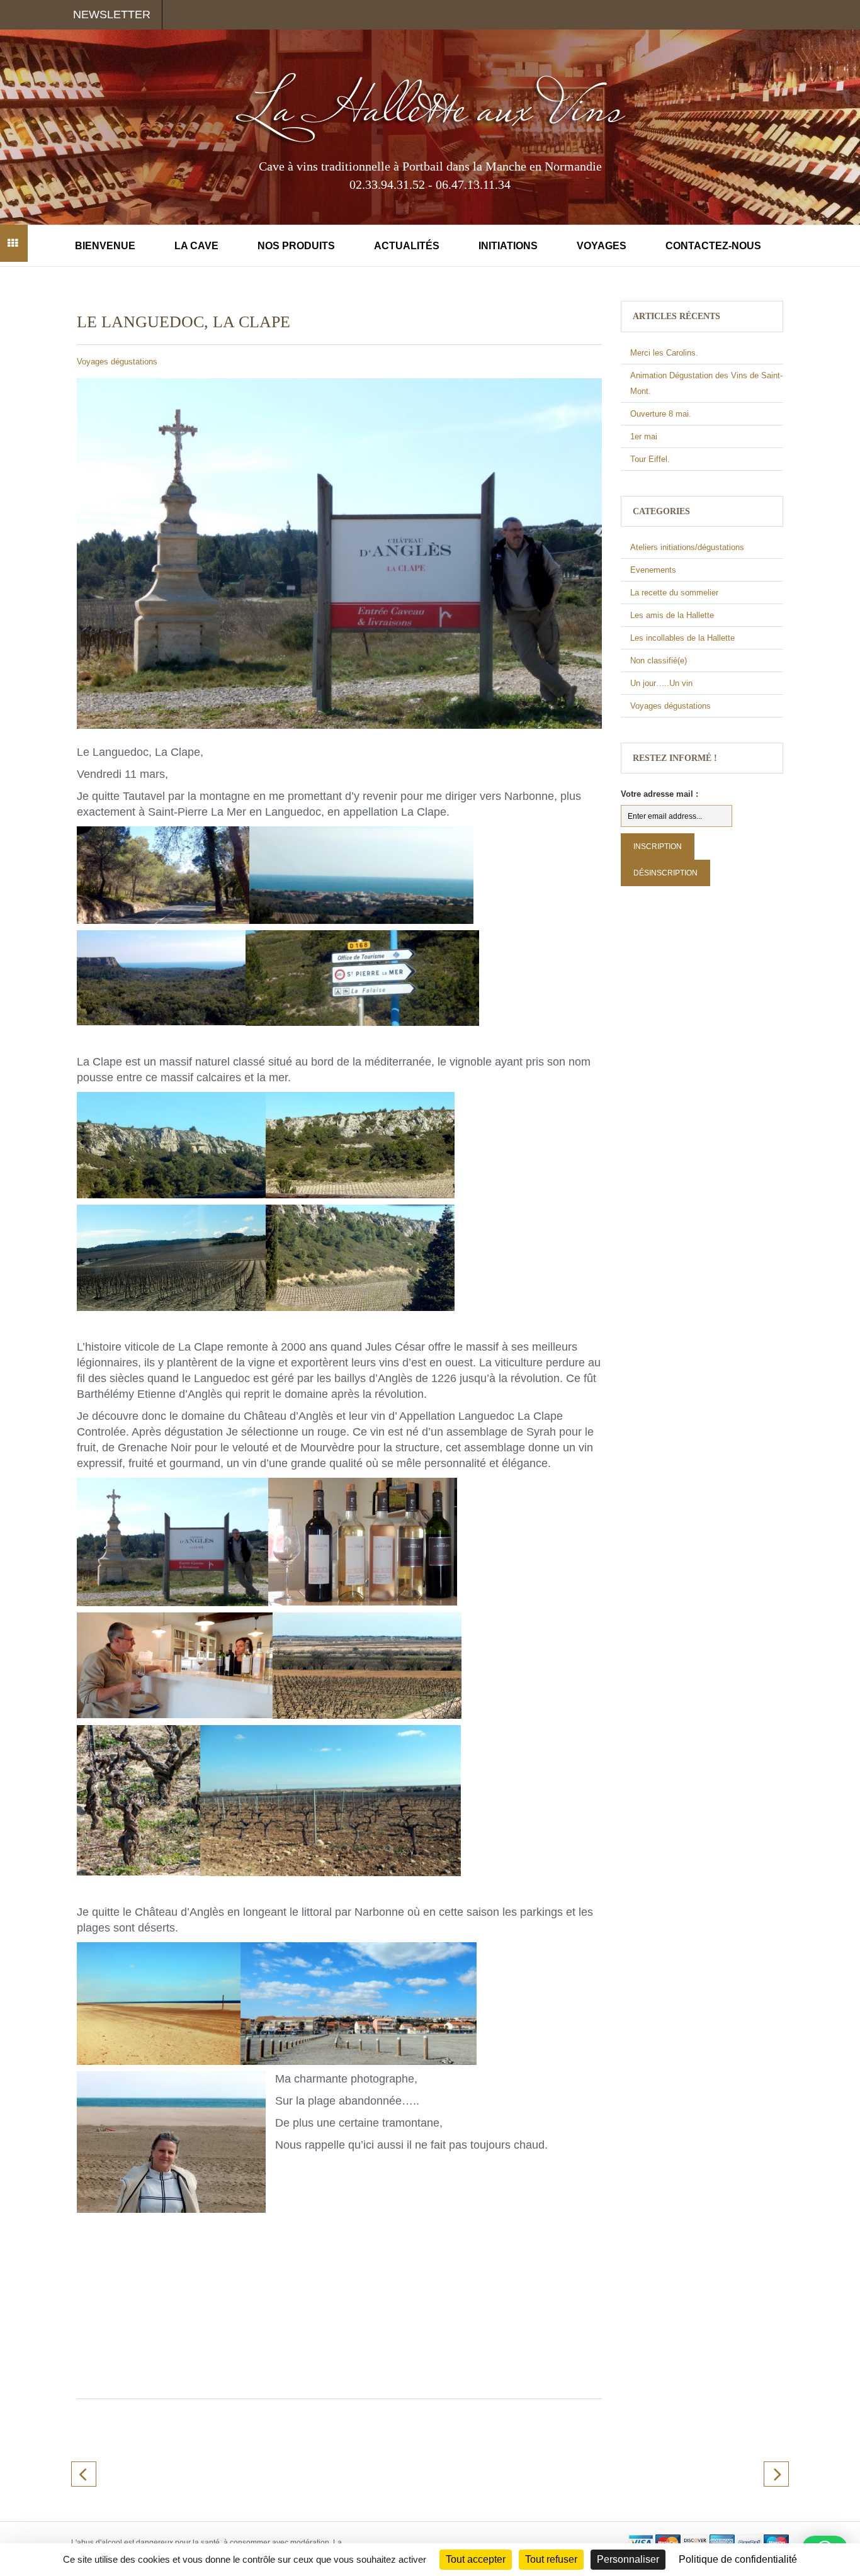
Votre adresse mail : (659, 794)
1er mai (644, 436)
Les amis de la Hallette (672, 615)
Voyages (602, 246)
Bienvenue (105, 246)
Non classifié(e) (659, 661)
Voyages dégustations (117, 362)
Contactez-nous (713, 246)
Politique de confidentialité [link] (738, 2559)
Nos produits (296, 246)
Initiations (508, 246)
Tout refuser (551, 2559)
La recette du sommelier (674, 593)
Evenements (653, 570)
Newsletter (112, 14)
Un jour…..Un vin (661, 683)
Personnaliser (628, 2559)
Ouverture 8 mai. (661, 414)
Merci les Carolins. (664, 353)
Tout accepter (476, 2559)
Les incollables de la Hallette (682, 638)
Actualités (407, 246)
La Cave (196, 246)
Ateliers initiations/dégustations (687, 547)
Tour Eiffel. (650, 459)
